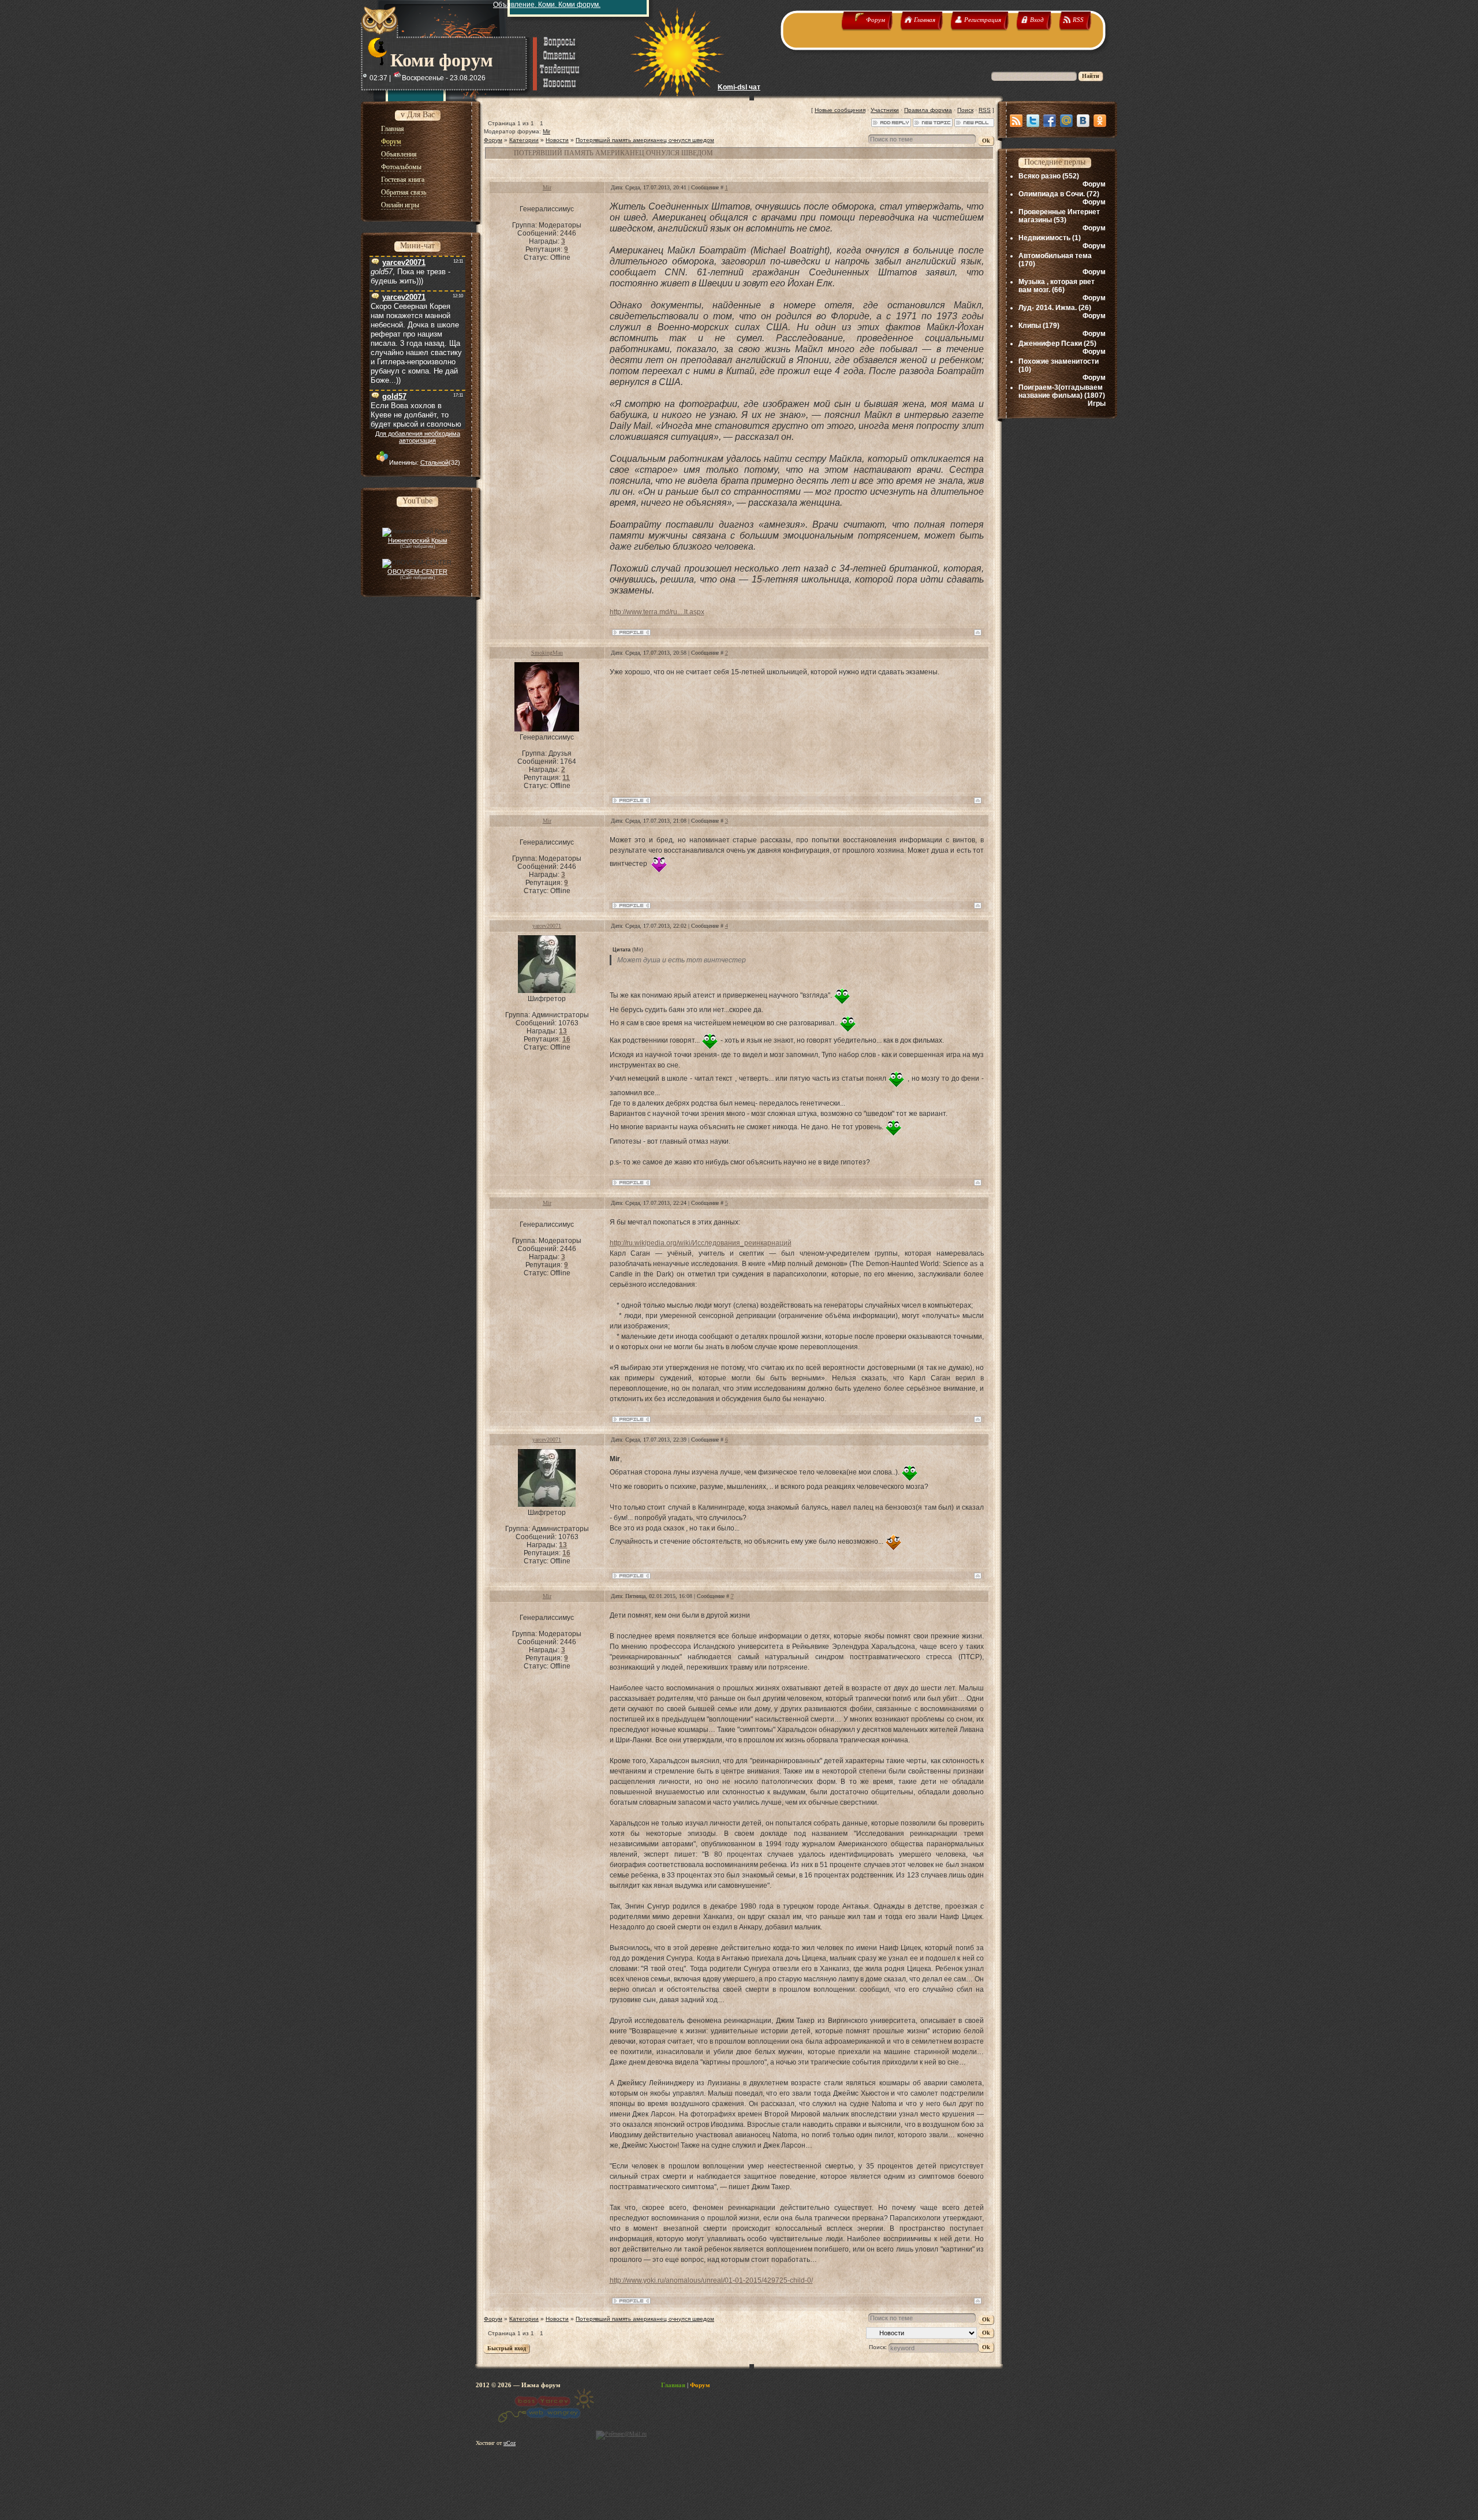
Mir (546, 131)
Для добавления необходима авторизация (418, 437)
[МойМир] (1066, 121)
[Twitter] (1033, 121)
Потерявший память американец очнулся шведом (645, 140)
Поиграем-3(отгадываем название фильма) (1061, 391)
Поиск (965, 110)
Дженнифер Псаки (1050, 344)
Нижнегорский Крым (418, 540)
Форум (493, 140)
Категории (524, 140)
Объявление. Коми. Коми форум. (547, 5)
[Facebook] (1050, 121)
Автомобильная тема (1055, 256)
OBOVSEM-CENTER (417, 572)
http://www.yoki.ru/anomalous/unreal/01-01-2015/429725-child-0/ (711, 2280)
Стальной (434, 462)
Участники (885, 110)
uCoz (510, 2443)
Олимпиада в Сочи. (1052, 194)
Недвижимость (1044, 238)
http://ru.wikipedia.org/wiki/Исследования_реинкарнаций (701, 1243)
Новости (557, 140)
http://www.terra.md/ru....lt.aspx (657, 612)
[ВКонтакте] (1083, 121)
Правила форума (928, 110)
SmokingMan (547, 653)
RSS (985, 110)
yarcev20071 (547, 926)
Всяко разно (1040, 176)
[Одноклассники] (1100, 121)
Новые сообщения (840, 110)
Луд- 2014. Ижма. (1048, 308)
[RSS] (1016, 121)
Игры (1097, 404)
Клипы (1030, 326)
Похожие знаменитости (1059, 361)
